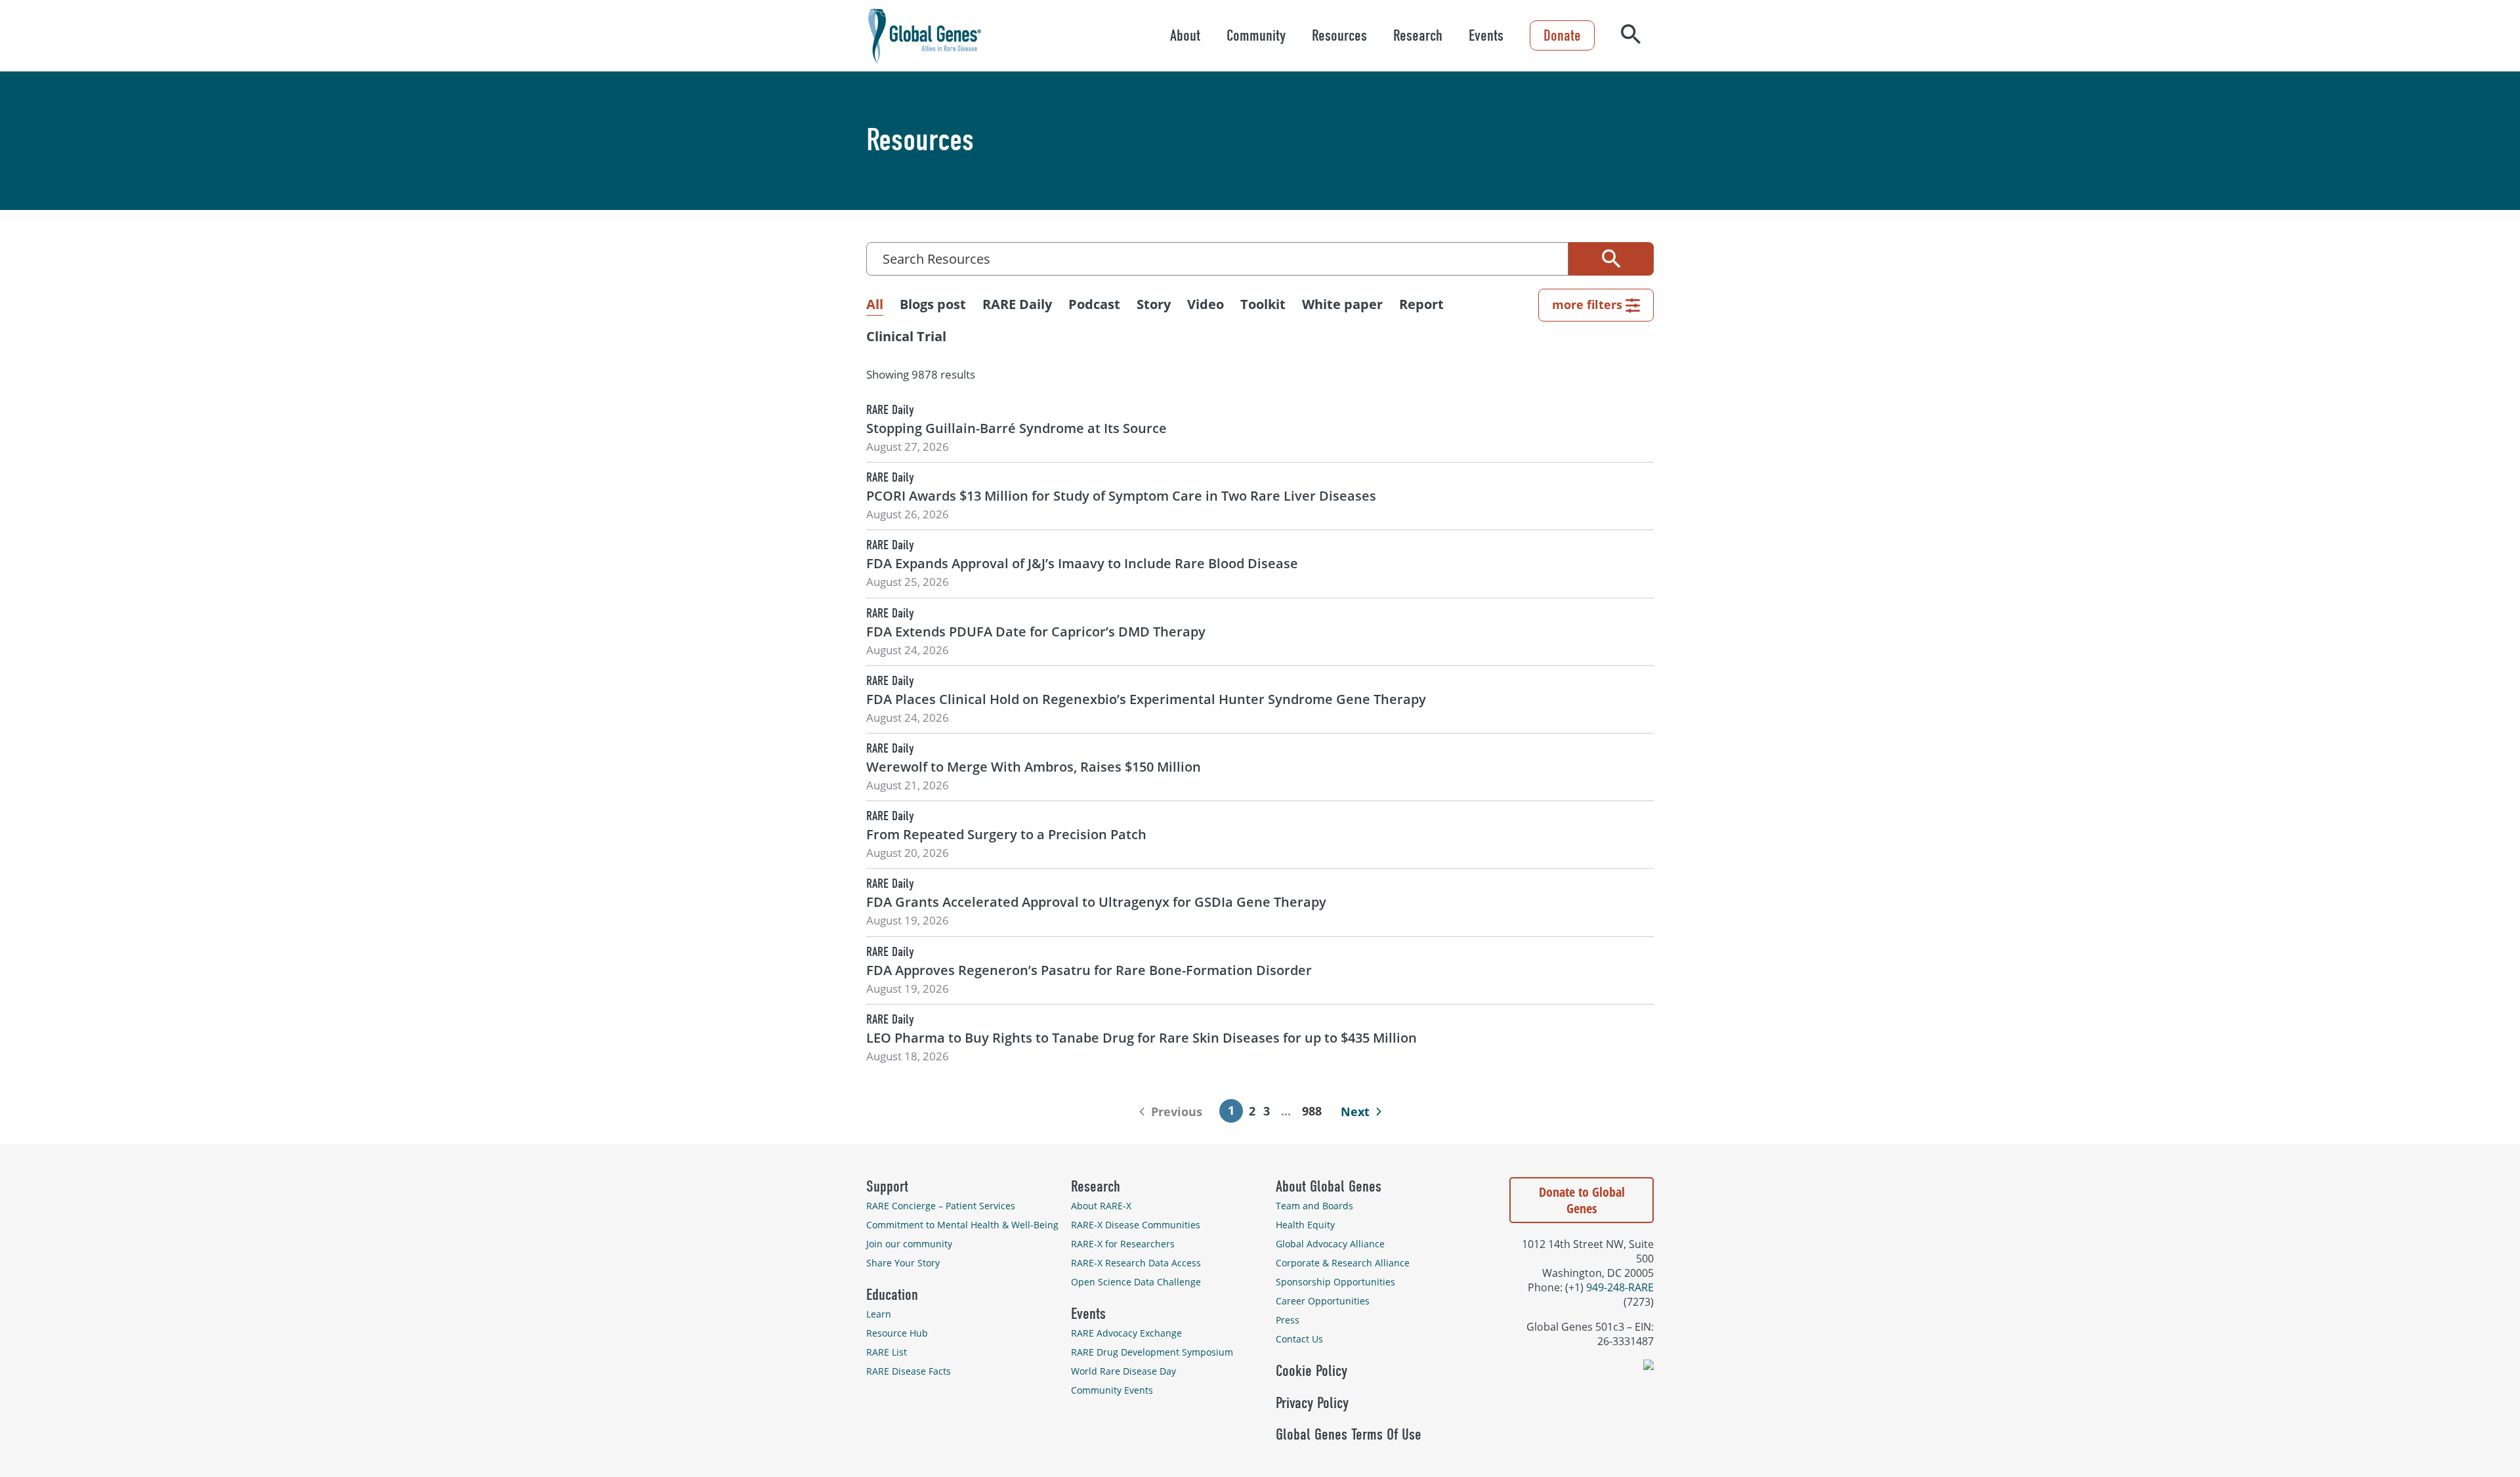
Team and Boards (1314, 1206)
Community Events (1112, 1390)
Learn (879, 1314)
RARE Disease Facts (909, 1371)
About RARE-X (1101, 1206)
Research (1418, 35)
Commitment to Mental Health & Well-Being (962, 1225)
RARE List (887, 1352)
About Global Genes (1329, 1186)
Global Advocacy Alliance (1330, 1244)
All (875, 304)
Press (1288, 1320)
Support (887, 1186)
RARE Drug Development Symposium (1152, 1352)
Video (1206, 304)
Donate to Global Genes (1582, 1200)
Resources (1339, 35)
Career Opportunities (1323, 1301)
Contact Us (1299, 1339)
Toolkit (1263, 304)
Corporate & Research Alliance (1343, 1263)
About (1185, 35)
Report (1421, 304)
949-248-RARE (1620, 1287)
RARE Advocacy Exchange (1126, 1333)
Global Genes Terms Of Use (1349, 1434)
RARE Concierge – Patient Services (941, 1206)
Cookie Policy (1312, 1371)
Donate (1562, 35)
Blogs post (933, 304)
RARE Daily (1017, 304)
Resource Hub (897, 1333)
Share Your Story (903, 1263)
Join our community (909, 1244)
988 (1312, 1111)
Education (892, 1295)
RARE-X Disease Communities (1136, 1225)
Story (1154, 304)
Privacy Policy (1312, 1403)
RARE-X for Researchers (1123, 1244)
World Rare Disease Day (1123, 1371)
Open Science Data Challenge (1136, 1282)
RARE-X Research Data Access (1136, 1263)
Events (1486, 35)
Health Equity (1305, 1225)
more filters (1587, 304)
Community (1256, 35)
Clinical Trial (906, 336)
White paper (1342, 304)
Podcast (1094, 304)
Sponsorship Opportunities (1335, 1282)
